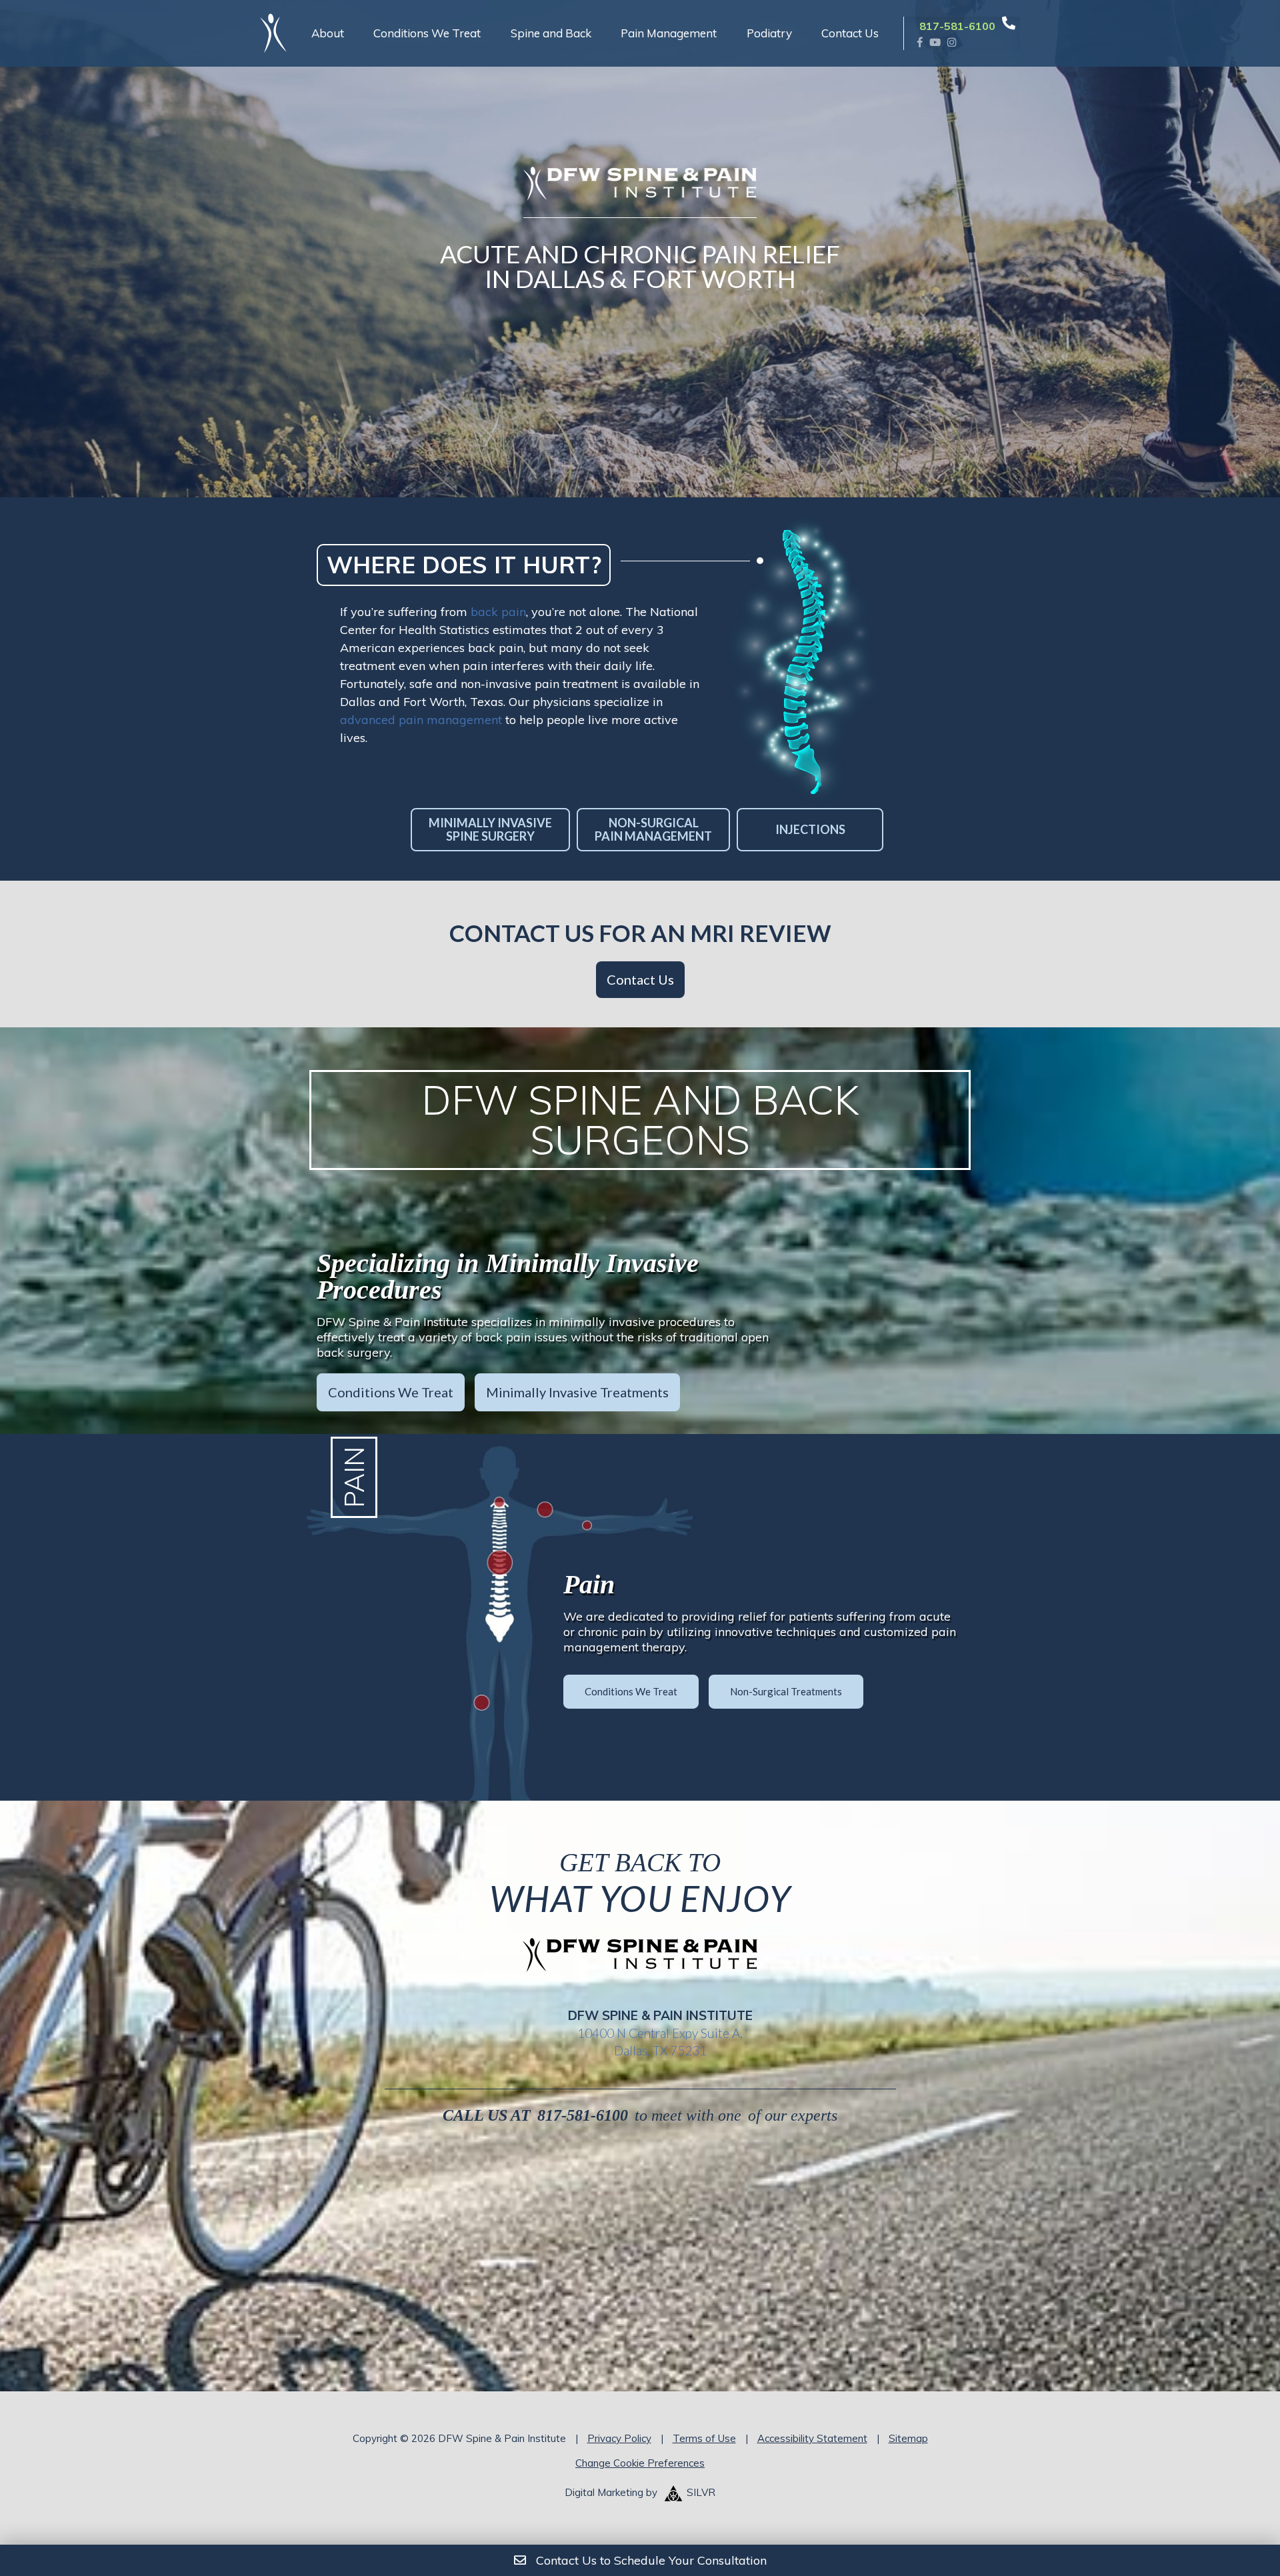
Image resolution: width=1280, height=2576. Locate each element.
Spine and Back (551, 33)
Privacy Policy (619, 2438)
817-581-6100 (583, 2115)
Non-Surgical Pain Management (653, 830)
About (328, 33)
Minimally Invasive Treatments (577, 1392)
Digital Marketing (604, 2492)
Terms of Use (704, 2438)
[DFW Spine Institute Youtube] (935, 42)
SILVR (701, 2492)
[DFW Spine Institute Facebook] (920, 42)
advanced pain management (421, 720)
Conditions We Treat (427, 33)
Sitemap (908, 2438)
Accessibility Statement (812, 2438)
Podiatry (769, 33)
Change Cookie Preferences (640, 2463)
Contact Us (850, 33)
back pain (498, 612)
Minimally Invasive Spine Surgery (490, 830)
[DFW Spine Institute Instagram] (952, 42)
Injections (810, 829)
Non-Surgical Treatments (786, 1691)
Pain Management (669, 33)
